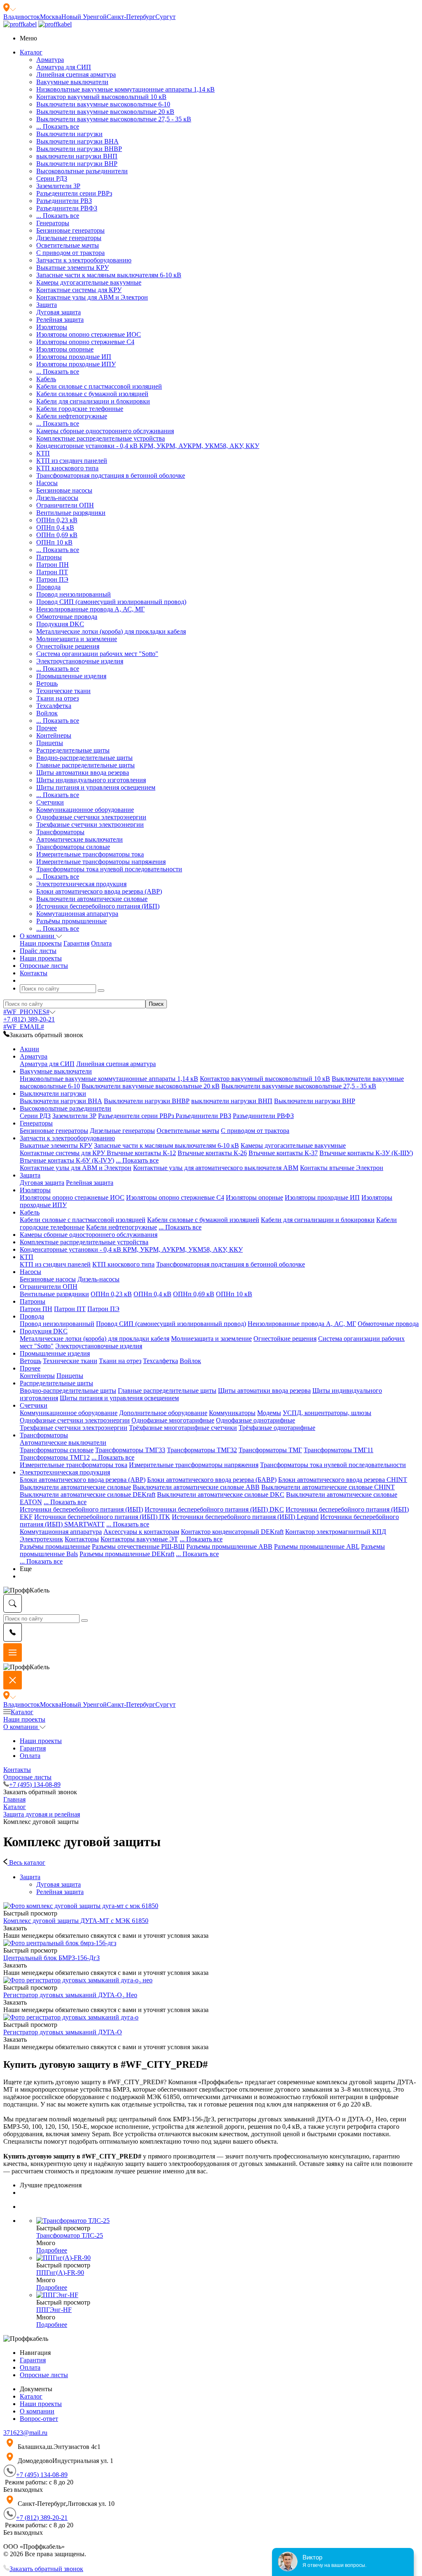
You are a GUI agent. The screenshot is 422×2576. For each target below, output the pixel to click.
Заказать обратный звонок (46, 2569)
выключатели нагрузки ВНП (77, 156)
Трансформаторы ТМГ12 (55, 1457)
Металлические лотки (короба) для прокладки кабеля (111, 631)
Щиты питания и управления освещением (96, 787)
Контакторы (82, 1539)
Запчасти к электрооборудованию (84, 260)
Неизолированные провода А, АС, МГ (90, 609)
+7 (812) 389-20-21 (29, 1019)
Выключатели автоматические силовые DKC (221, 1494)
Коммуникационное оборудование (85, 810)
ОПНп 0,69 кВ (57, 535)
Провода (48, 587)
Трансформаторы (60, 832)
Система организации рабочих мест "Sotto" (97, 654)
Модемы (269, 1413)
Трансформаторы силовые (73, 847)
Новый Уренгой (84, 17)
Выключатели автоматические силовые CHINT (328, 1487)
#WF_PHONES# (26, 1012)
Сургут (165, 17)
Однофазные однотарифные (256, 1420)
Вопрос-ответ (39, 2419)
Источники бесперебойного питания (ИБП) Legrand (245, 1517)
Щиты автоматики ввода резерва (83, 773)
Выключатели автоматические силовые (92, 899)
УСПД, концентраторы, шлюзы (327, 1413)
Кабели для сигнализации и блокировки (93, 401)
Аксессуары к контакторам (141, 1532)
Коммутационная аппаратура (77, 914)
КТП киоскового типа (67, 468)
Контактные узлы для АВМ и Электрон (92, 297)
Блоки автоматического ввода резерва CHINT (343, 1480)
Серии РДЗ (52, 178)
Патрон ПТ (52, 572)
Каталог (22, 1712)
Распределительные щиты (73, 750)
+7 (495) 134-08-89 (35, 1785)
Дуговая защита (59, 312)
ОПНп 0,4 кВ (55, 527)
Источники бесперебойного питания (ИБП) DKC (214, 1509)
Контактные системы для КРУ (79, 290)
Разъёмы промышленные (72, 921)
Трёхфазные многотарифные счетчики (183, 1428)
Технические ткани (63, 691)
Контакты (17, 1770)
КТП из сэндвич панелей (72, 461)
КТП (43, 453)
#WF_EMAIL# (24, 1027)
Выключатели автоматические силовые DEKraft (88, 1494)
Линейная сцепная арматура (76, 74)
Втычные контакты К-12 (141, 1153)
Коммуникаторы (232, 1413)
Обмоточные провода (67, 617)
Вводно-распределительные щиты (84, 758)
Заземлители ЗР (58, 186)
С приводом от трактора (70, 253)
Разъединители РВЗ (64, 201)
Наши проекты (41, 943)
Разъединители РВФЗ (67, 208)
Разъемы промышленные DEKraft (127, 1554)
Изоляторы (52, 327)
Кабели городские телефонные (80, 409)
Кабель (46, 379)
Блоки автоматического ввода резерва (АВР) (99, 891)
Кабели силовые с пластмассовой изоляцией (99, 386)
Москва (51, 17)
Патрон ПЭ (52, 579)
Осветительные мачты (68, 245)
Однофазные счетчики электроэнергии (91, 817)
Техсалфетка (54, 706)
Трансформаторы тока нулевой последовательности (109, 869)
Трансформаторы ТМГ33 (130, 1450)
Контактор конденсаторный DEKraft (232, 1532)
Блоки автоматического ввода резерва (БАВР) (212, 1480)
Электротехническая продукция (81, 884)
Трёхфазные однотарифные (277, 1428)
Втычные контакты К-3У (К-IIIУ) (366, 1153)
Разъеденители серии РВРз (74, 193)
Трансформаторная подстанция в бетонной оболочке (111, 475)
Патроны (49, 557)
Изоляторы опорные (65, 349)
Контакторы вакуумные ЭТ (139, 1539)
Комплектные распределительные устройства (101, 438)
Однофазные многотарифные (173, 1420)
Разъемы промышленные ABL (317, 1546)
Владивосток (22, 17)
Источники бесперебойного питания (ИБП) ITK (102, 1517)
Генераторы (53, 223)
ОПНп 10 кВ (54, 542)
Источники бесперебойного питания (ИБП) (98, 906)
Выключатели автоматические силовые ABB (196, 1487)
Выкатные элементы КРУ (73, 268)
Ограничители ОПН (65, 505)
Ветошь (47, 683)
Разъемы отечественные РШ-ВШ (138, 1546)
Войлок (47, 713)
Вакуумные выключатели (72, 82)
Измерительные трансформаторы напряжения (101, 862)
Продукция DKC (60, 624)
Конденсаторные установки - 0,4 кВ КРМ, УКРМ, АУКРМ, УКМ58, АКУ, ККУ (148, 446)
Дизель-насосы (57, 498)
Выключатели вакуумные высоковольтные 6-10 (103, 104)
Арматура (50, 60)
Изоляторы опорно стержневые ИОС (89, 334)
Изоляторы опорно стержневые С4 (85, 342)
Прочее (47, 728)
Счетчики (50, 802)
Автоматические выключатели (80, 839)
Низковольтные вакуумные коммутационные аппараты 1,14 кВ (125, 89)
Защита (47, 305)
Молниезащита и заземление (77, 639)
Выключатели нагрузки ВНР (77, 164)
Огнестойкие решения (68, 646)
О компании (21, 1727)
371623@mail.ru (25, 2433)
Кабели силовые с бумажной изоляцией (92, 394)
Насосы (47, 483)
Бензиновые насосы (64, 490)
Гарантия (76, 943)
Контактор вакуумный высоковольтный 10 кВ (101, 97)
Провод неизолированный (74, 594)
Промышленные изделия (71, 676)
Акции (29, 1049)
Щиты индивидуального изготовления (91, 780)
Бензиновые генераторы (70, 230)
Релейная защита (60, 320)
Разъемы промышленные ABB (229, 1546)
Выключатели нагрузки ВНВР (79, 149)
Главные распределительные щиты (86, 765)
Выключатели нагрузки (69, 134)
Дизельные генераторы (69, 238)
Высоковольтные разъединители (82, 171)
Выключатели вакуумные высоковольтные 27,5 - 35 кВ (114, 119)
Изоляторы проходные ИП (74, 357)
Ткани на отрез (57, 698)
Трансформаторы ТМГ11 (339, 1450)
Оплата (101, 943)
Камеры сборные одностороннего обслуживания (105, 431)
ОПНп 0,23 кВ (57, 520)
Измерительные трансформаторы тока (90, 854)
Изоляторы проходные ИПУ (76, 364)
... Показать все (58, 126)
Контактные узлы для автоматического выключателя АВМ (216, 1168)
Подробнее (52, 2250)
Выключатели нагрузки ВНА (77, 141)
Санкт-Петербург (131, 17)
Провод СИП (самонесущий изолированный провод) (111, 602)
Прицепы (50, 743)
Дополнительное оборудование (163, 1413)
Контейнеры (54, 735)
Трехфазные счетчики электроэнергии (90, 824)
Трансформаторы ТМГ (270, 1450)
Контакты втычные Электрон (342, 1168)
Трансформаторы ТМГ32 (202, 1450)
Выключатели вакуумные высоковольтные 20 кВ (105, 112)
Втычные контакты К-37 (283, 1153)
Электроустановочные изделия (80, 661)
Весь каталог (26, 1862)
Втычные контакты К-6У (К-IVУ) (67, 1160)
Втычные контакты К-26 (212, 1153)
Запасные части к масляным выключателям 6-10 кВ (109, 275)
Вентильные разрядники (71, 513)
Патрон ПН (53, 565)
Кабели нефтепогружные (72, 416)
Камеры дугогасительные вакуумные (89, 282)
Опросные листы (27, 1777)
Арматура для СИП (64, 67)
